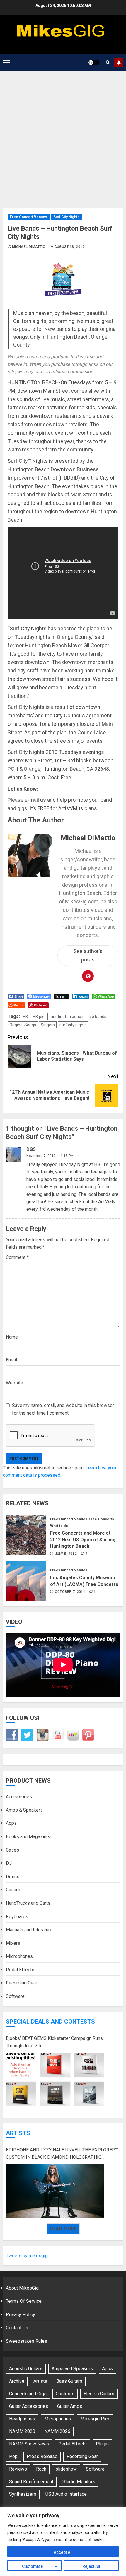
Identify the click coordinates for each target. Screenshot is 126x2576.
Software (15, 1996)
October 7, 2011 (70, 1592)
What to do (59, 1526)
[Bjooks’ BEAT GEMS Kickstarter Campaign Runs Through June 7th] (55, 2080)
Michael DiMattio (29, 247)
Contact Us (17, 2328)
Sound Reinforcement (31, 2482)
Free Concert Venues (29, 217)
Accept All (63, 2552)
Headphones (22, 2419)
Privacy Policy (21, 2315)
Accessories (19, 1797)
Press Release (42, 2456)
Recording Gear (22, 1983)
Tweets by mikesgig (27, 2256)
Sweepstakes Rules (27, 2341)
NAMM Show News (29, 2444)
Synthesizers (23, 2494)
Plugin (102, 2444)
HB (25, 1017)
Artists (18, 2133)
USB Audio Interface (66, 2494)
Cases (12, 1850)
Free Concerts (101, 1519)
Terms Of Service (24, 2301)
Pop (13, 2456)
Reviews (18, 2469)
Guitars (13, 1890)
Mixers (13, 1943)
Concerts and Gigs (28, 2394)
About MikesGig (22, 2288)
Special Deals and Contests (50, 2022)
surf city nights (73, 1025)
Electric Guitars (99, 2394)
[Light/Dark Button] (94, 62)
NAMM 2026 (57, 2431)
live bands (97, 1017)
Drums (13, 1877)
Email (11, 1360)
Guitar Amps (70, 2406)
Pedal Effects (20, 1970)
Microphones (19, 1956)
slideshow (66, 2469)
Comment (17, 1257)
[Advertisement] (63, 137)
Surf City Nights (66, 217)
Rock (41, 2469)
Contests (65, 2394)
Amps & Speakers (24, 1810)
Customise (32, 2566)
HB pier (39, 1017)
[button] (6, 62)
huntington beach (67, 1017)
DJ (9, 1863)
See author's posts (88, 955)
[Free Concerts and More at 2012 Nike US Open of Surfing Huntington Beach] (26, 1535)
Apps (11, 1823)
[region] (63, 2541)
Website (15, 1383)
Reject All (91, 2566)
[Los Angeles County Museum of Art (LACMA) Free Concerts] (26, 1581)
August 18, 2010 (69, 247)
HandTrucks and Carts (28, 1903)
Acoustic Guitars (26, 2369)
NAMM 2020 (22, 2431)
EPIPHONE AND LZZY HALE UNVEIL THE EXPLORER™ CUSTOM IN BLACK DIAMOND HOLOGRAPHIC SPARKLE (62, 2154)
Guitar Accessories (29, 2406)
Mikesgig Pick (95, 2419)
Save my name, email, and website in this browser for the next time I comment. (63, 1409)
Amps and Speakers (72, 2369)
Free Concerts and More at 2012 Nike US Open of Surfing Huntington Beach (83, 1540)
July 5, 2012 (66, 1554)
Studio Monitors (79, 2482)
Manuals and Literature (29, 1930)
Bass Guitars (69, 2381)
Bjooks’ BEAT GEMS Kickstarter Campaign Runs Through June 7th (54, 2042)
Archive (17, 2381)
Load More (63, 2229)
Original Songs (23, 1025)
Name (12, 1337)
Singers (48, 1025)
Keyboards (17, 1917)
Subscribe (119, 62)
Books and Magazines (29, 1837)
